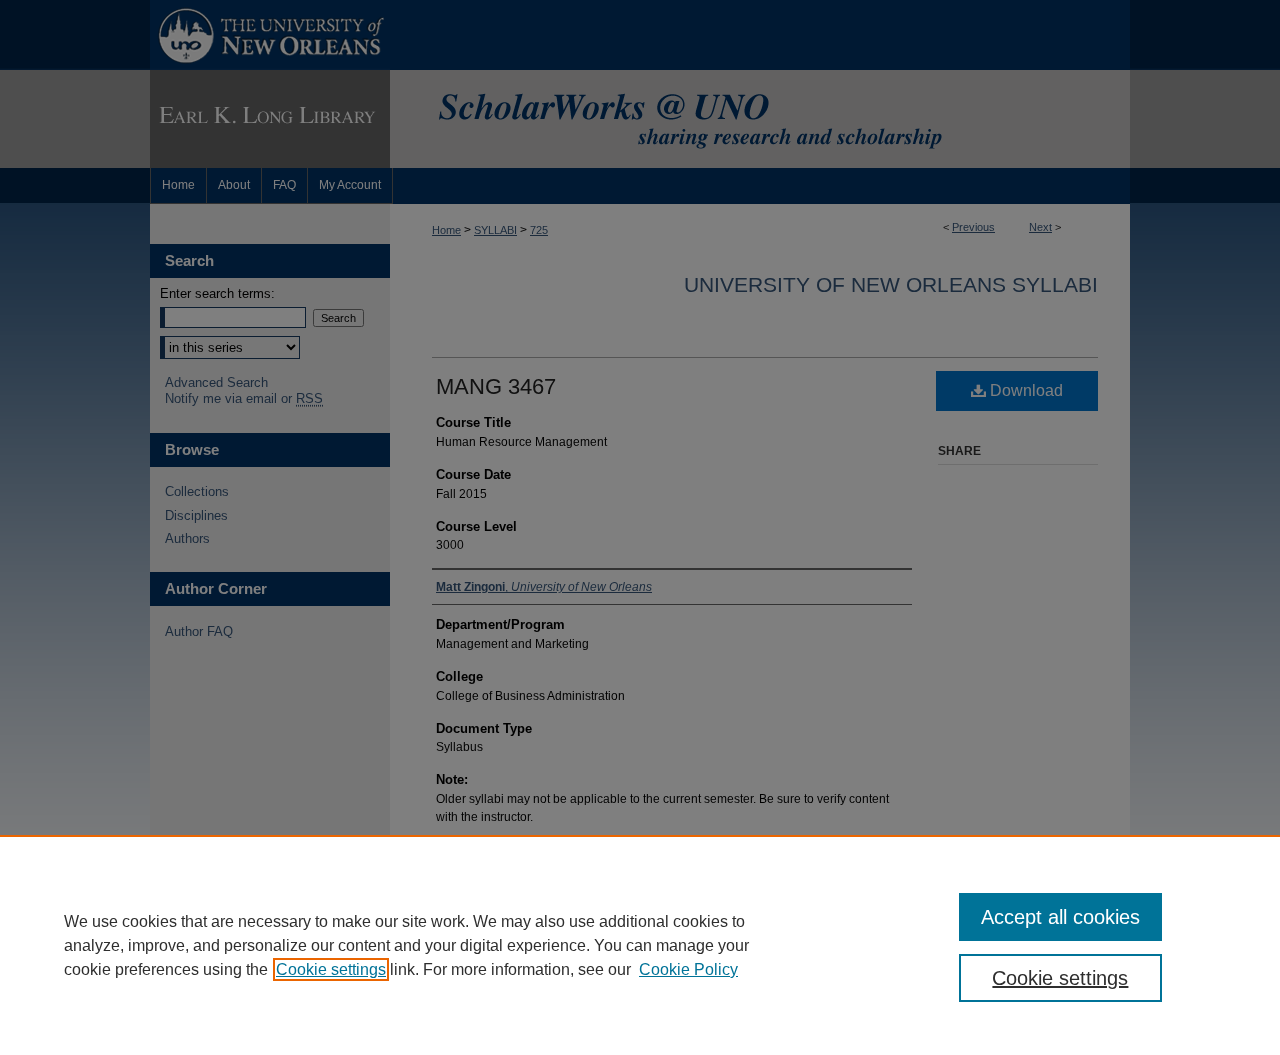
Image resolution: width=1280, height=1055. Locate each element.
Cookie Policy (688, 969)
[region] (640, 945)
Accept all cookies (1060, 917)
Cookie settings (331, 969)
